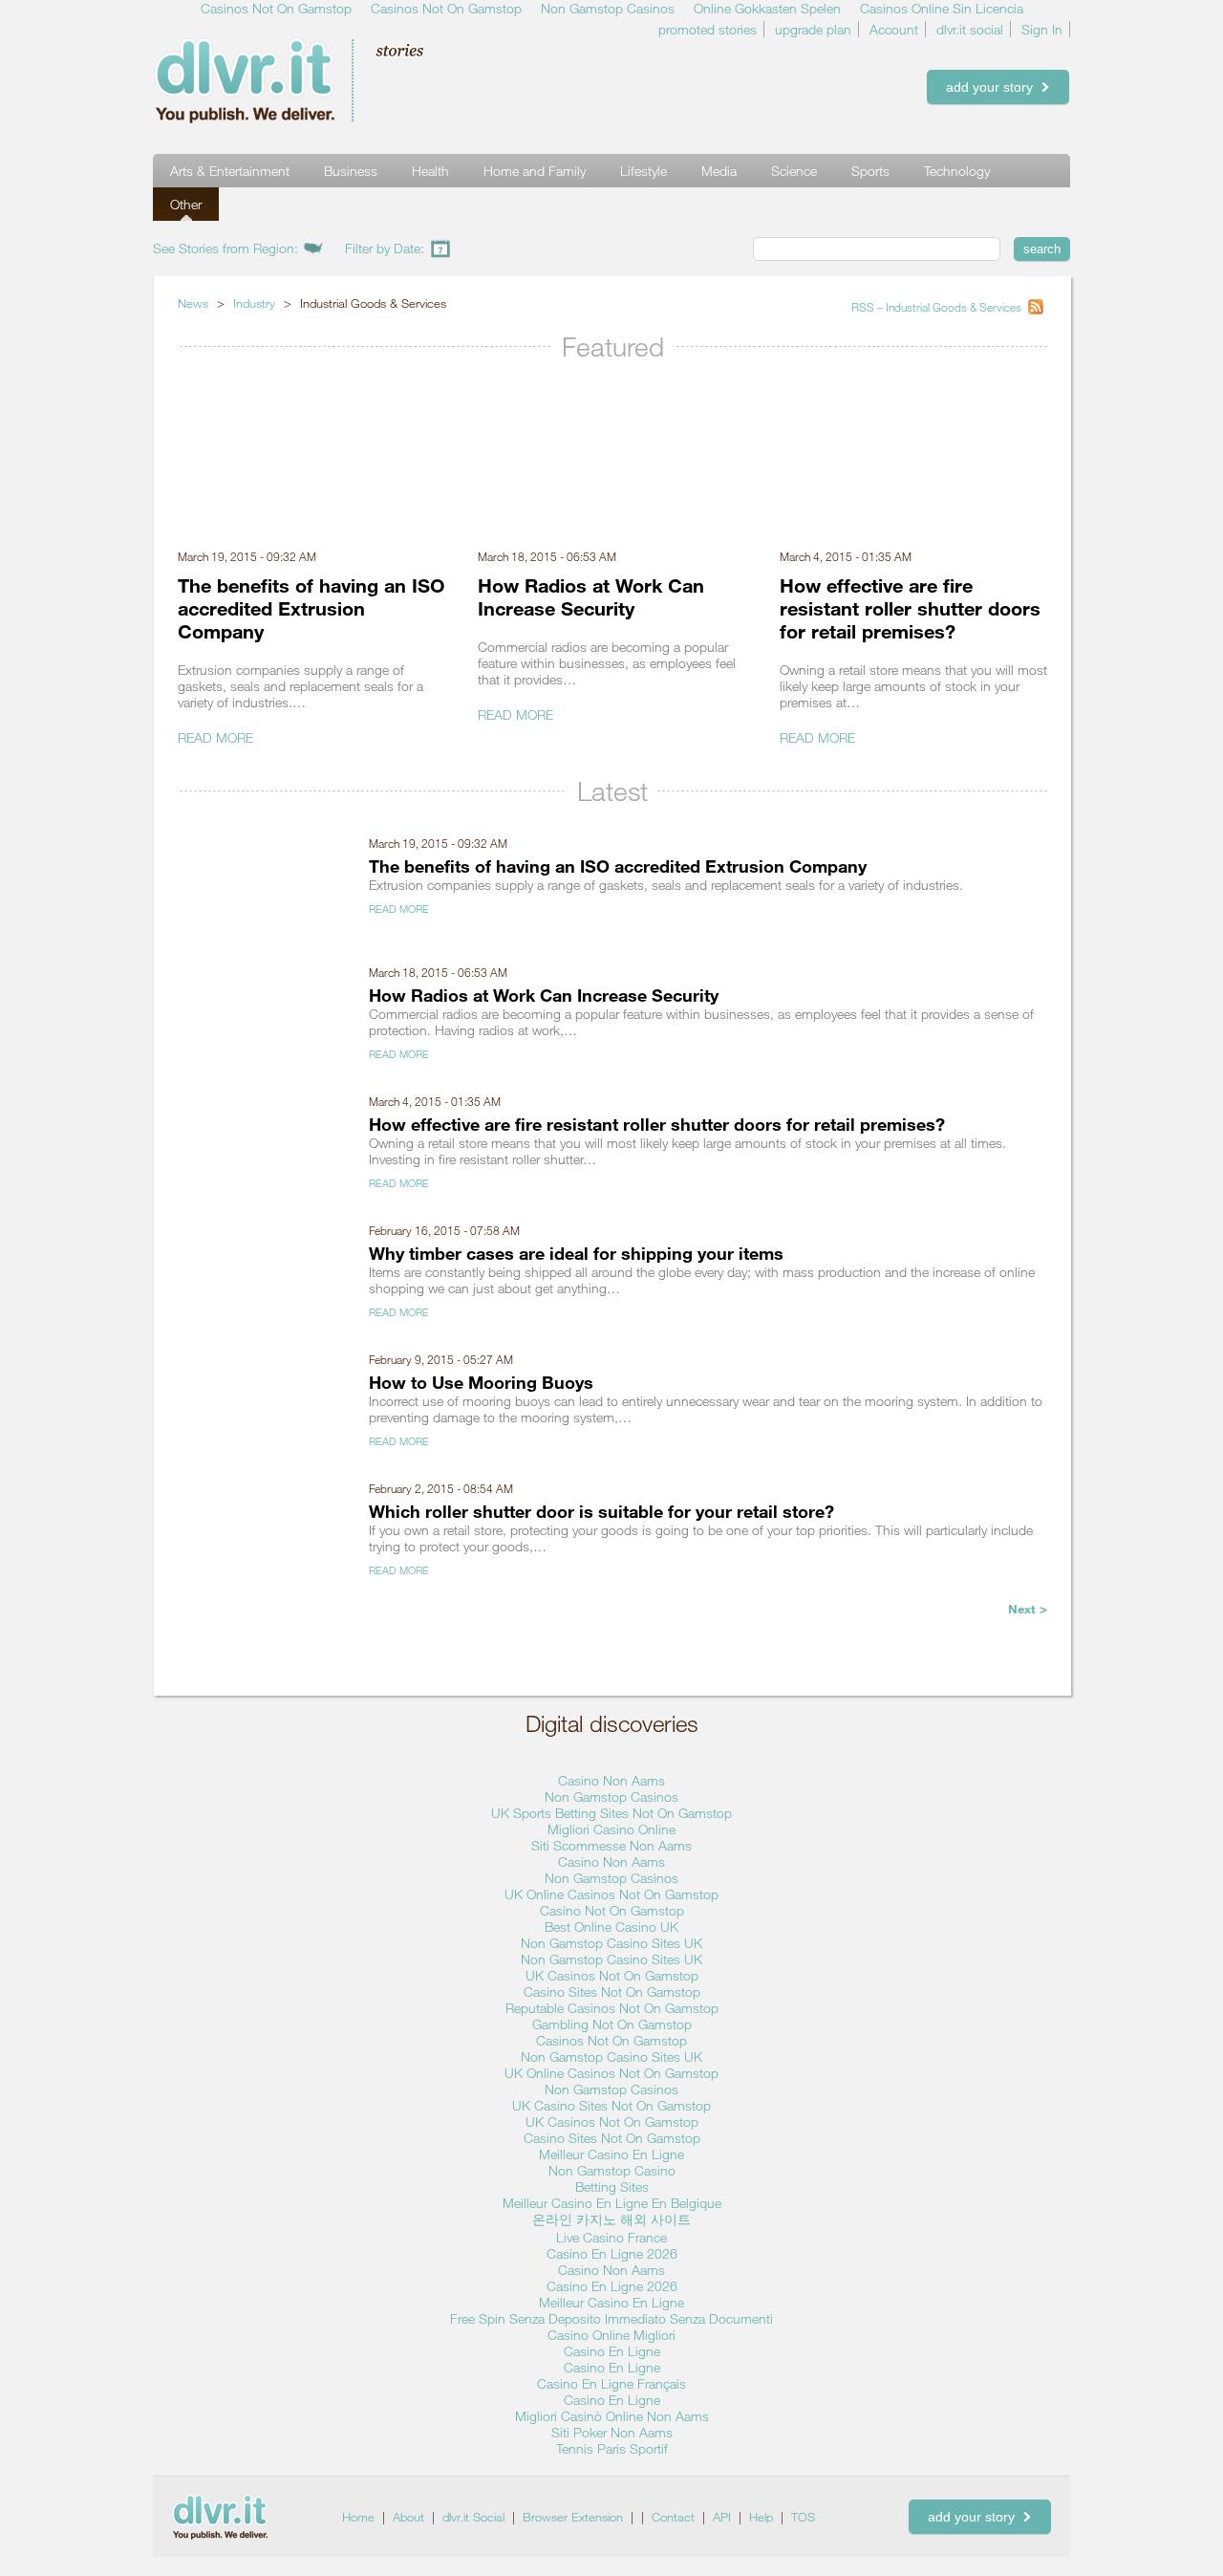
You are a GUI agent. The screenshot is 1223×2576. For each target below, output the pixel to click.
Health (430, 171)
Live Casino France (611, 2237)
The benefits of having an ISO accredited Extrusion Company (311, 608)
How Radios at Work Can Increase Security (591, 596)
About (408, 2517)
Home (358, 2517)
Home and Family (535, 171)
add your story (993, 87)
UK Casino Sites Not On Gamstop (611, 2105)
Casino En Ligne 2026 (612, 2253)
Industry (254, 303)
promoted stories (708, 29)
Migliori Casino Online (611, 1829)
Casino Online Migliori (611, 2335)
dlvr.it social (970, 29)
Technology (957, 171)
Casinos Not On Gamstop (611, 2040)
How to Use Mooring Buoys (481, 1382)
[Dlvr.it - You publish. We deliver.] (320, 80)
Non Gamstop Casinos (611, 1797)
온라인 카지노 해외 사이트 (611, 2219)
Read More (215, 737)
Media (719, 171)
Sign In (1042, 29)
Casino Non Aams (611, 1780)
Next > (1028, 1609)
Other (186, 204)
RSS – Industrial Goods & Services (938, 307)
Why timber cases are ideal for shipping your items (576, 1253)
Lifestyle (644, 171)
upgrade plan (813, 29)
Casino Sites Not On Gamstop (612, 1992)
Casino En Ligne (612, 2351)
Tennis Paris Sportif (612, 2448)
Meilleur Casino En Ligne (611, 2154)
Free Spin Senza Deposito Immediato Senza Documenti (611, 2318)
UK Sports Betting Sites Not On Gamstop (611, 1813)
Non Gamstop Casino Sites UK (611, 1943)
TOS (803, 2517)
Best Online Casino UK (611, 1927)
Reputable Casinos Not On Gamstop (612, 2008)
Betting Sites (612, 2186)
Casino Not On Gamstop (612, 1910)
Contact (673, 2517)
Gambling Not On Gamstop (612, 2024)
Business (351, 171)
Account (894, 29)
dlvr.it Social (473, 2517)
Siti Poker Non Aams (612, 2432)
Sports (870, 171)
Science (794, 171)
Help (761, 2517)
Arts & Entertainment (230, 171)
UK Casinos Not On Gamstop (612, 1975)
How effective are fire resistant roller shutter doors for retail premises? (910, 608)
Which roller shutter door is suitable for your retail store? (601, 1511)
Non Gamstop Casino (612, 2170)
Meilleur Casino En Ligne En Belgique (612, 2203)
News (193, 303)
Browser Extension (573, 2517)
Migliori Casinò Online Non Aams (612, 2416)
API (722, 2517)
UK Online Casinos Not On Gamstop (611, 1894)
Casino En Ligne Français (611, 2383)
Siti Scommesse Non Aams (611, 1845)
